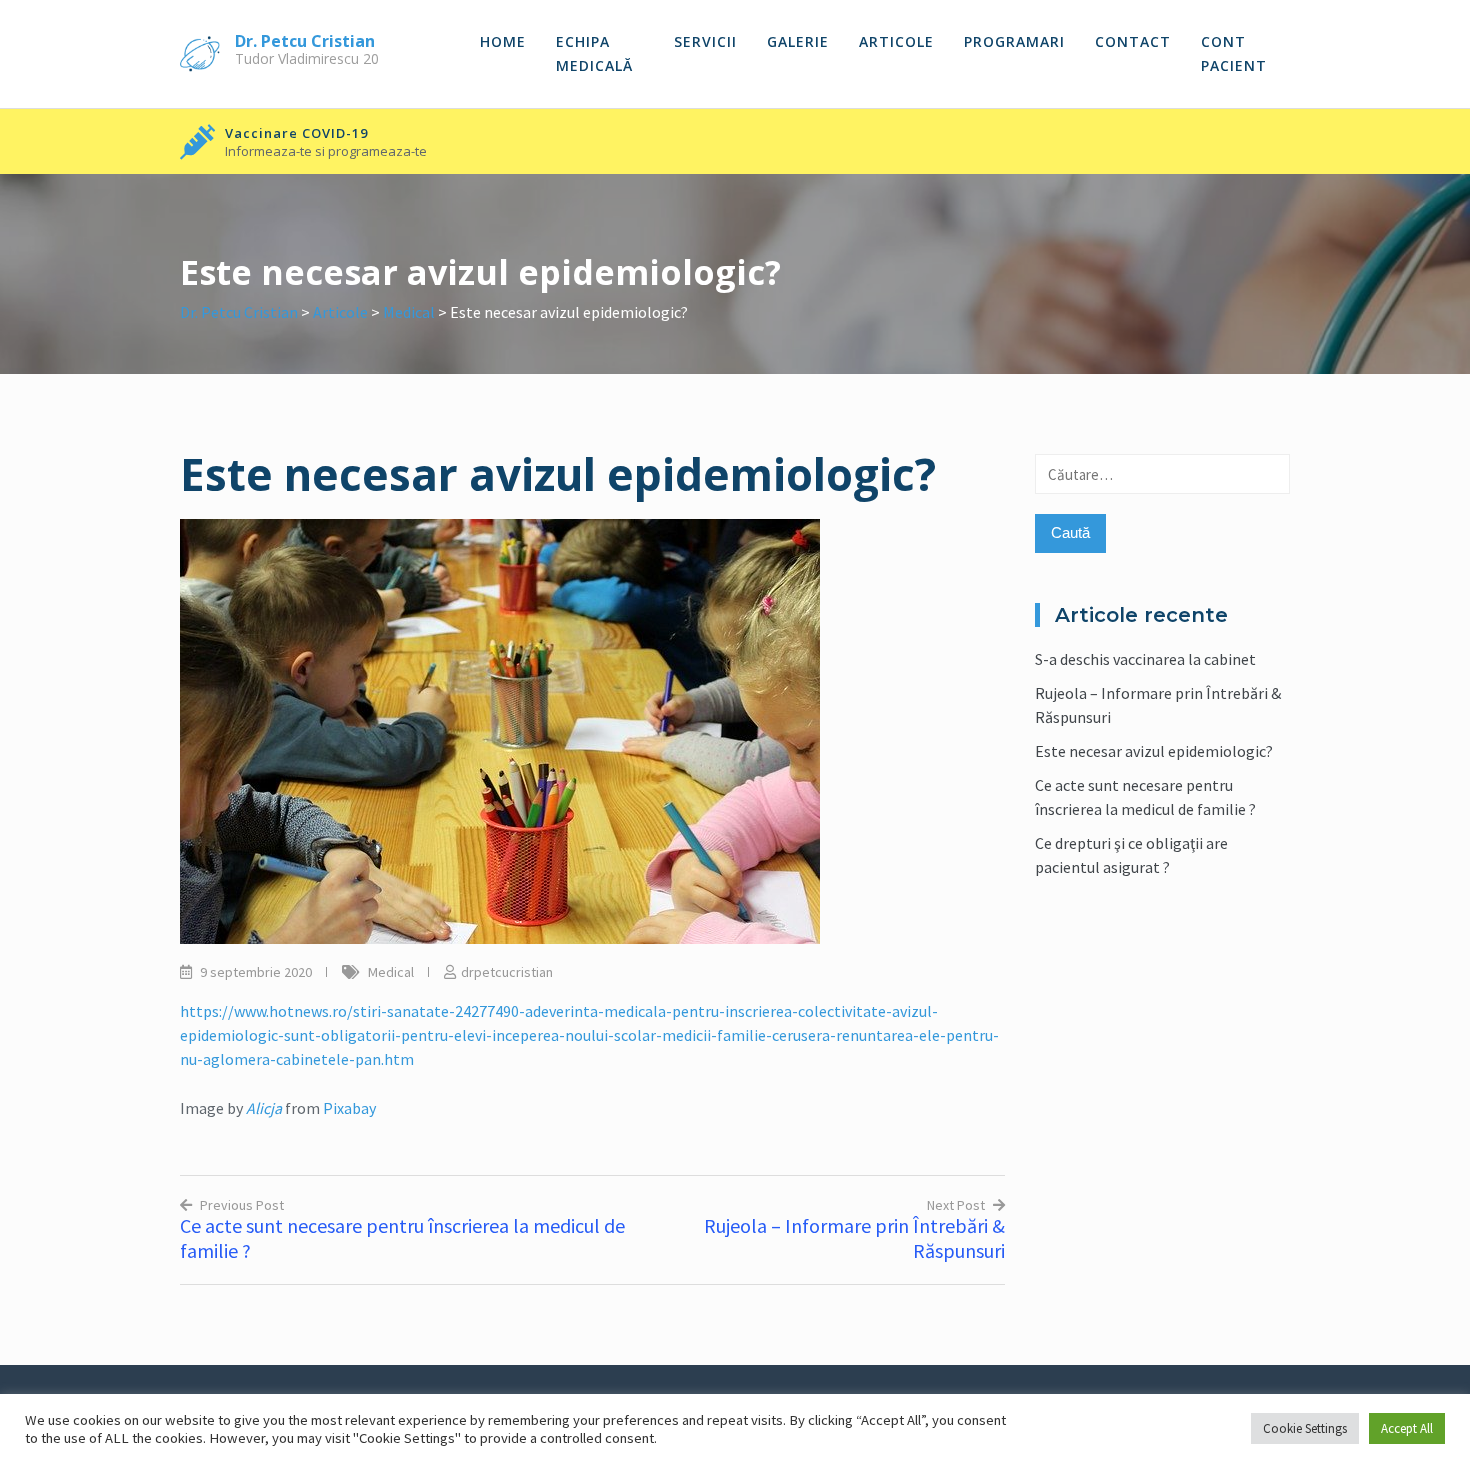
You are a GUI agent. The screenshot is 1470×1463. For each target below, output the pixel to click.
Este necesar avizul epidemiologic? (1154, 751)
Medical (391, 972)
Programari (1014, 41)
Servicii (705, 41)
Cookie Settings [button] (1305, 1428)
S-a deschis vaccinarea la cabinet (1145, 659)
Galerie (798, 41)
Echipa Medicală (594, 53)
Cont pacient (1234, 53)
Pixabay (349, 1108)
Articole (896, 41)
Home (503, 41)
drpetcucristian (507, 972)
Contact (1133, 41)
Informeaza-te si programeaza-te (326, 151)
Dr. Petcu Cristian (305, 41)
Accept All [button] (1407, 1428)
